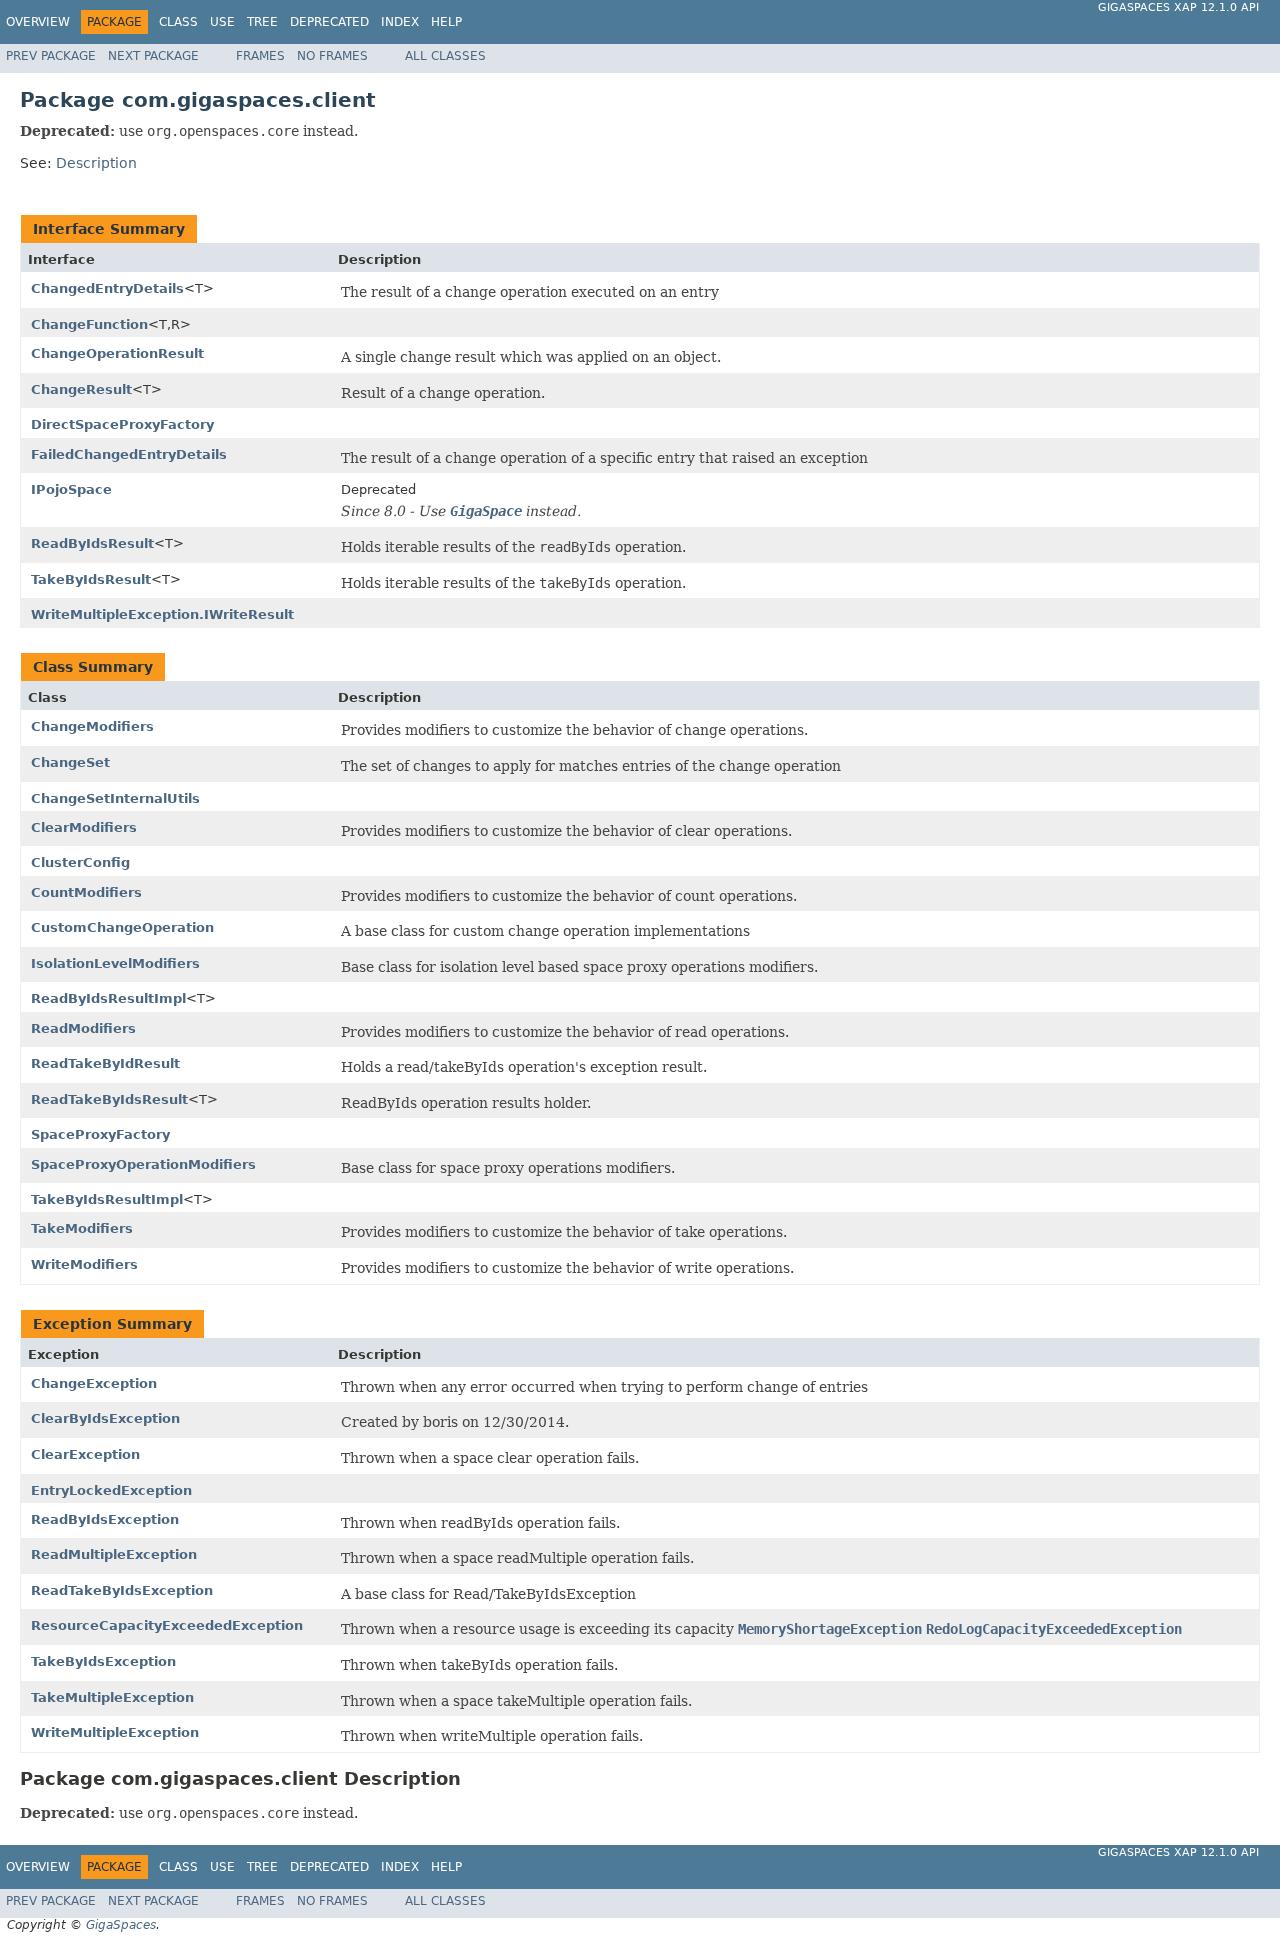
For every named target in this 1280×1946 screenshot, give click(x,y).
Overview (38, 22)
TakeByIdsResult (91, 579)
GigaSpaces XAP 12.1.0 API (1178, 7)
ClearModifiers (84, 827)
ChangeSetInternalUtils (115, 798)
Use (222, 22)
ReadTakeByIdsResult (109, 1099)
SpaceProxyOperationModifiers (143, 1164)
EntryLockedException (111, 1490)
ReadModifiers (83, 1028)
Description (96, 163)
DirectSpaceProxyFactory (122, 424)
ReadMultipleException (114, 1554)
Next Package (153, 56)
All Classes (445, 56)
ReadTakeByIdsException (122, 1590)
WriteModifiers (84, 1264)
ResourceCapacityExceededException (167, 1625)
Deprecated (329, 22)
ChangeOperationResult (117, 353)
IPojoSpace (71, 489)
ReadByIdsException (105, 1519)
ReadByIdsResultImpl (108, 998)
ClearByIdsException (105, 1418)
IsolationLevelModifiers (115, 963)
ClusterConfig (80, 862)
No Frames (332, 56)
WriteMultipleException (115, 1732)
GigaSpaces (121, 1925)
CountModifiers (86, 892)
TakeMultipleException (112, 1697)
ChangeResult (81, 389)
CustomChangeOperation (122, 927)
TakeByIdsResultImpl (107, 1199)
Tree (262, 22)
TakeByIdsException (103, 1661)
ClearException (85, 1454)
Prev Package (51, 56)
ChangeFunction (89, 324)
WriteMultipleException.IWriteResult (162, 614)
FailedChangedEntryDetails (129, 454)
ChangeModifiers (92, 726)
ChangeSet (70, 762)
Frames (260, 56)
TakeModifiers (82, 1228)
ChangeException (94, 1383)
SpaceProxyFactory (100, 1134)
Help (446, 22)
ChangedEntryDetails (107, 288)
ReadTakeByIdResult (105, 1063)
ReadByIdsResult (92, 543)
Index (400, 22)
